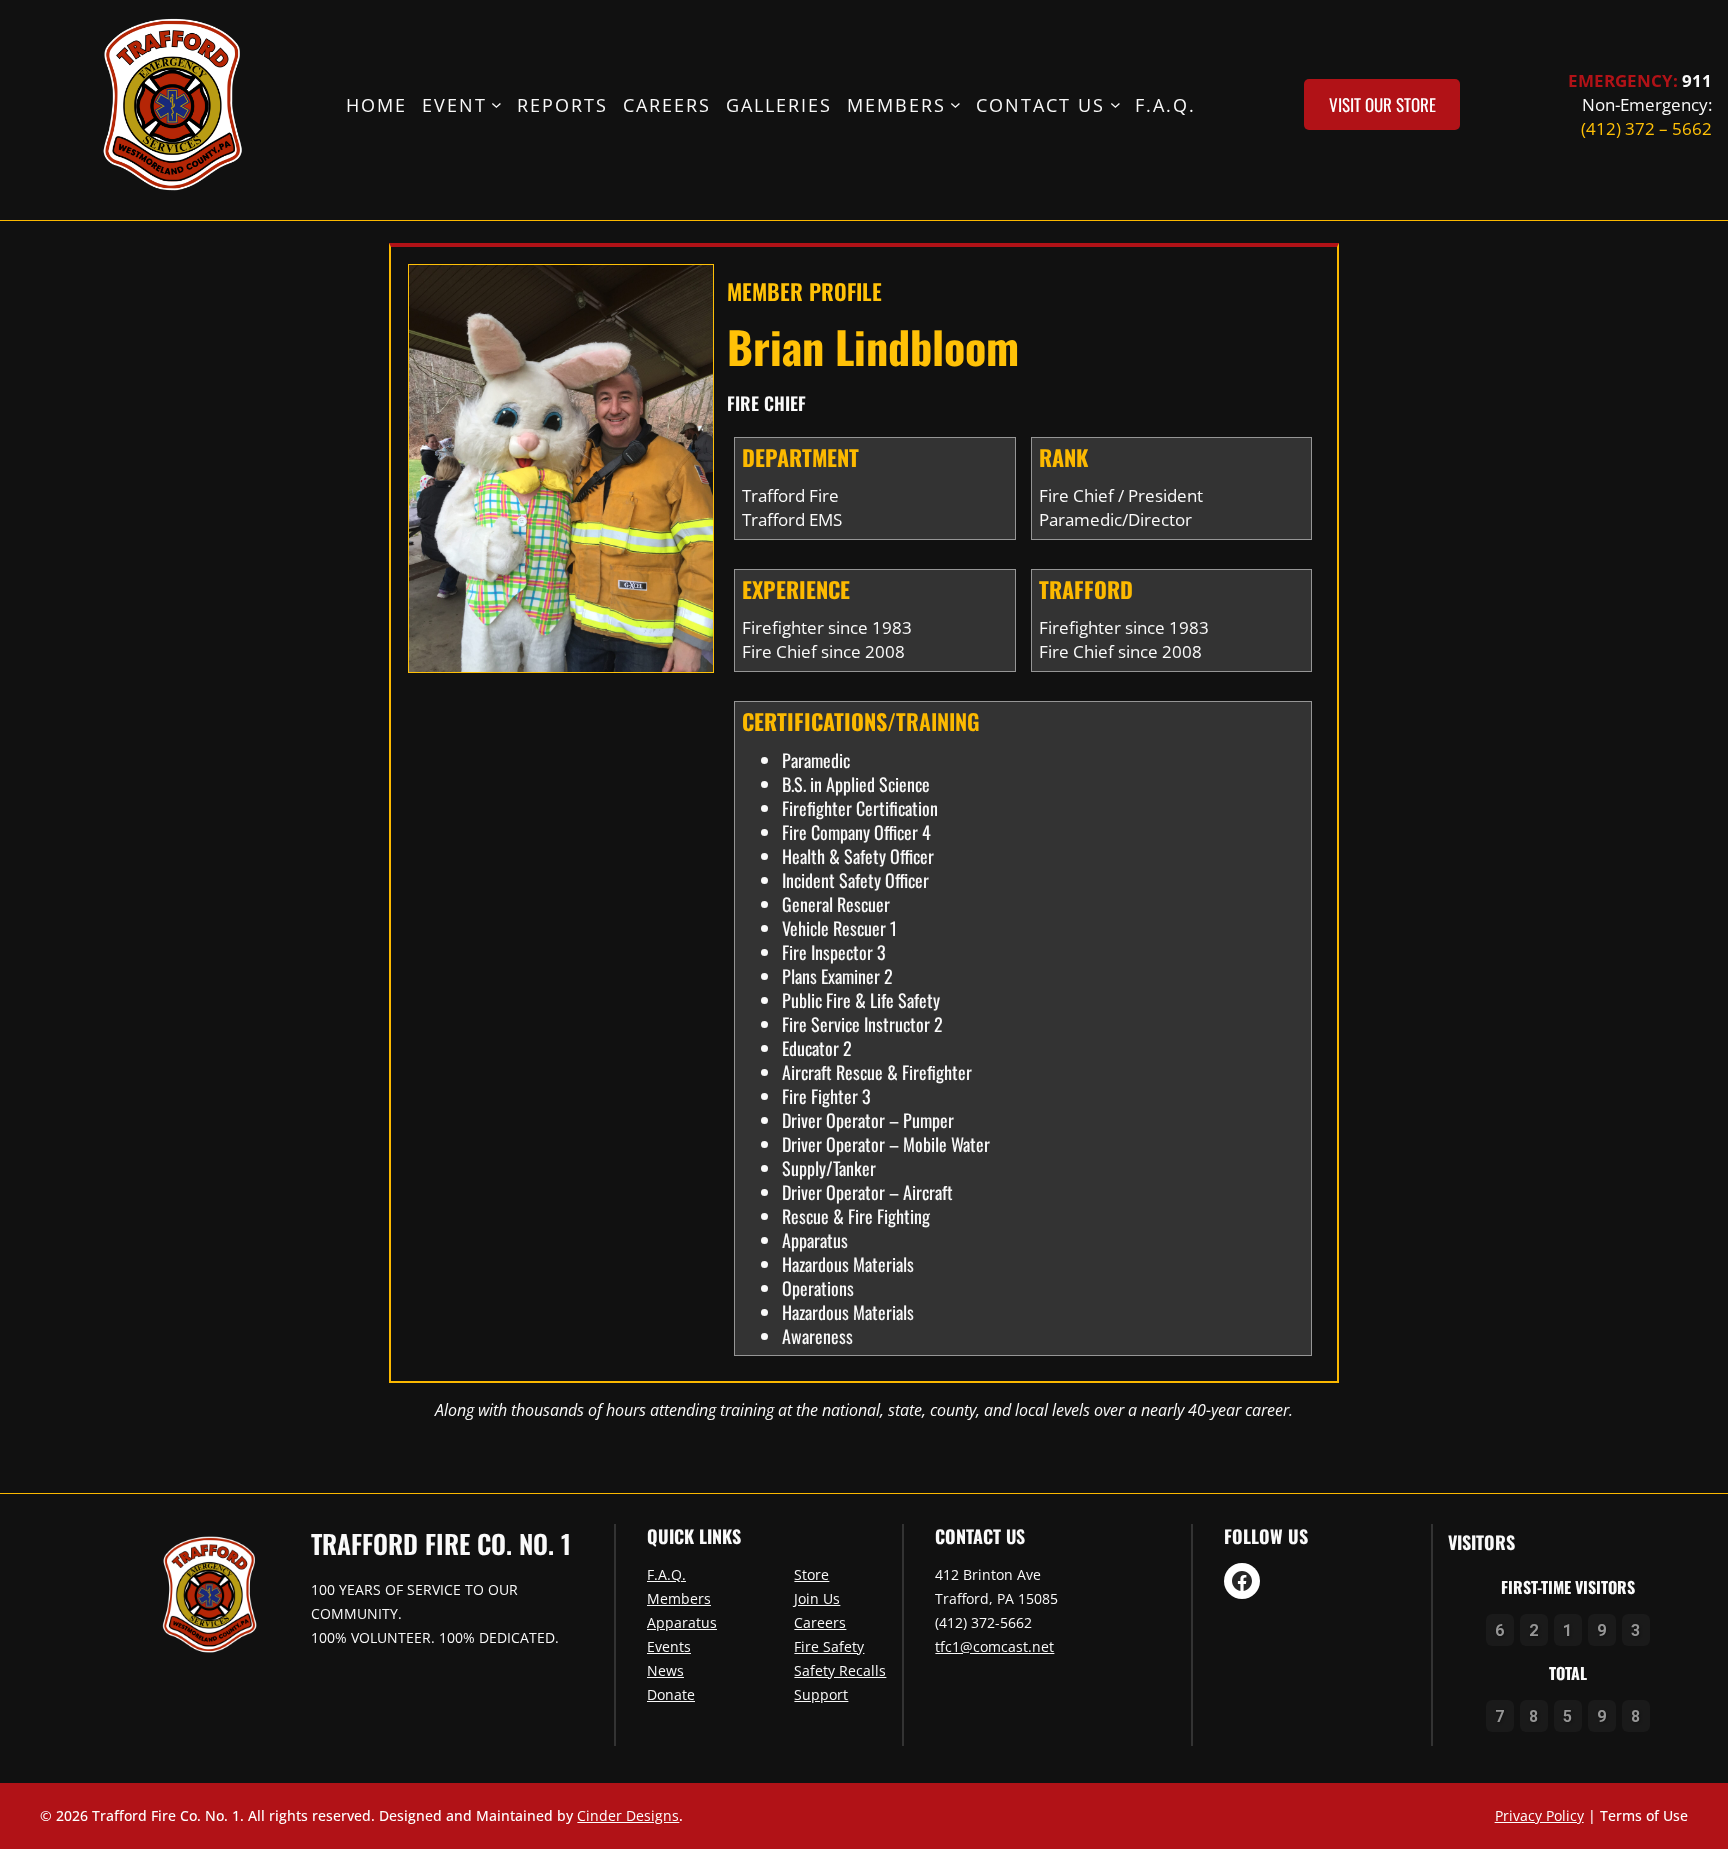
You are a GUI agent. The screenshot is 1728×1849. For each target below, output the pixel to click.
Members (679, 1598)
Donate (671, 1694)
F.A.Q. (666, 1574)
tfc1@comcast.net (994, 1646)
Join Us (817, 1598)
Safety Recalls (840, 1670)
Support (821, 1694)
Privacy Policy (1539, 1815)
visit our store (1382, 104)
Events (669, 1646)
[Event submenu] (496, 104)
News (665, 1670)
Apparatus (682, 1622)
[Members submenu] (955, 104)
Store (811, 1574)
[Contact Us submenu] (1115, 104)
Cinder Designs (628, 1815)
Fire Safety (829, 1646)
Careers (820, 1622)
